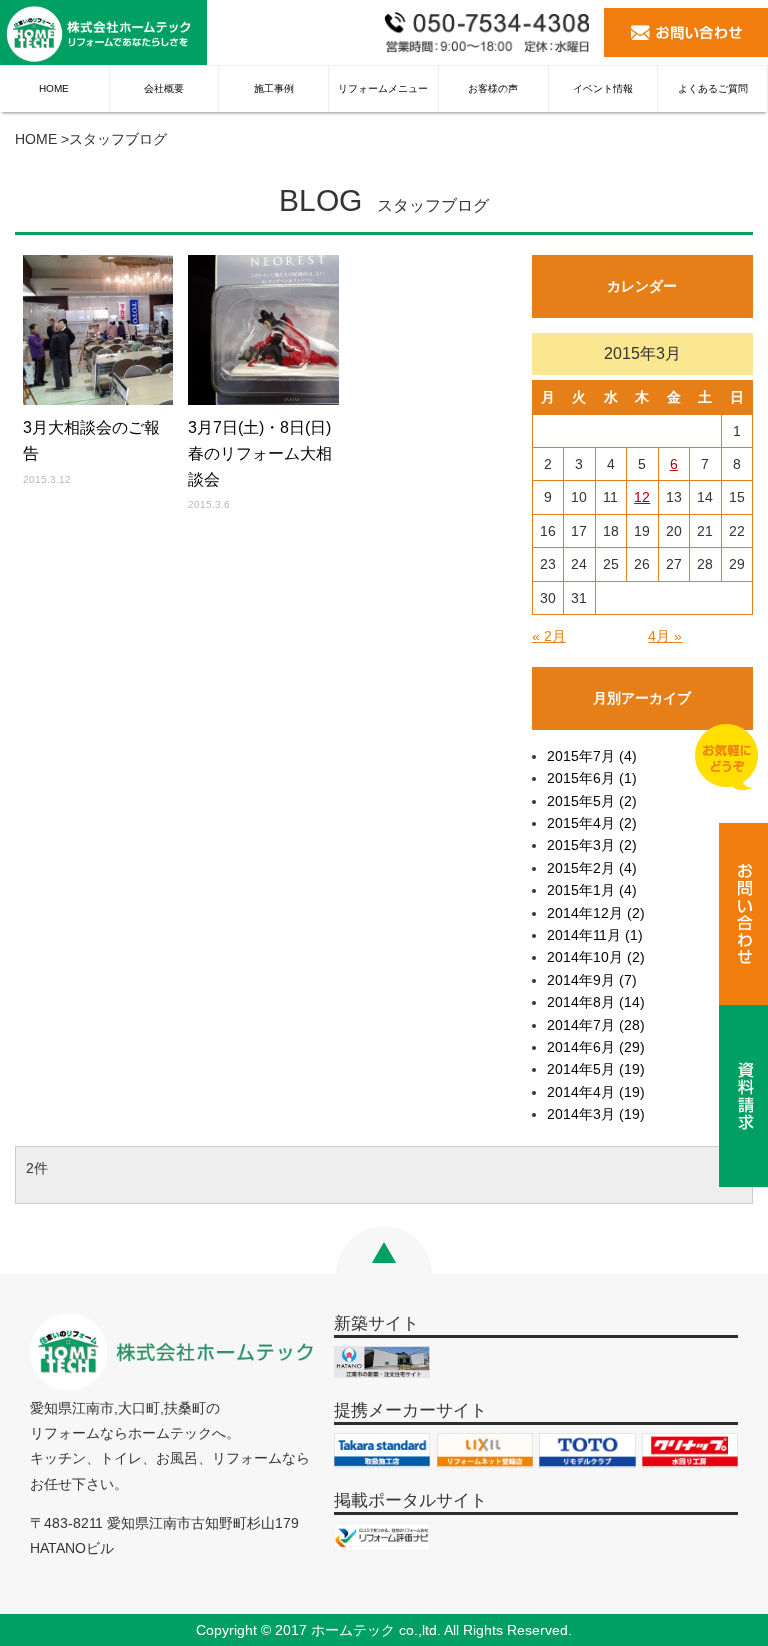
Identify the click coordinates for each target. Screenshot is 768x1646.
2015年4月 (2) (592, 823)
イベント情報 (603, 88)
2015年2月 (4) (592, 868)
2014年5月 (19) (596, 1069)
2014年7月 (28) (596, 1025)
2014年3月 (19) (596, 1114)
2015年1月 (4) (592, 890)
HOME (54, 88)
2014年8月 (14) (596, 1002)
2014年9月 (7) (592, 980)
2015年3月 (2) (592, 845)
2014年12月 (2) (596, 913)
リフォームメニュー (383, 88)
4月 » (665, 636)
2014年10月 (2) (596, 957)
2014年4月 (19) (596, 1092)
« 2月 (549, 636)
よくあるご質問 (713, 88)
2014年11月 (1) (595, 935)
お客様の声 (493, 88)
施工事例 (274, 88)
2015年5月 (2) (592, 801)
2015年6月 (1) (592, 778)
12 (642, 497)
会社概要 (164, 88)
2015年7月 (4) (592, 756)
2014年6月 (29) (596, 1047)
